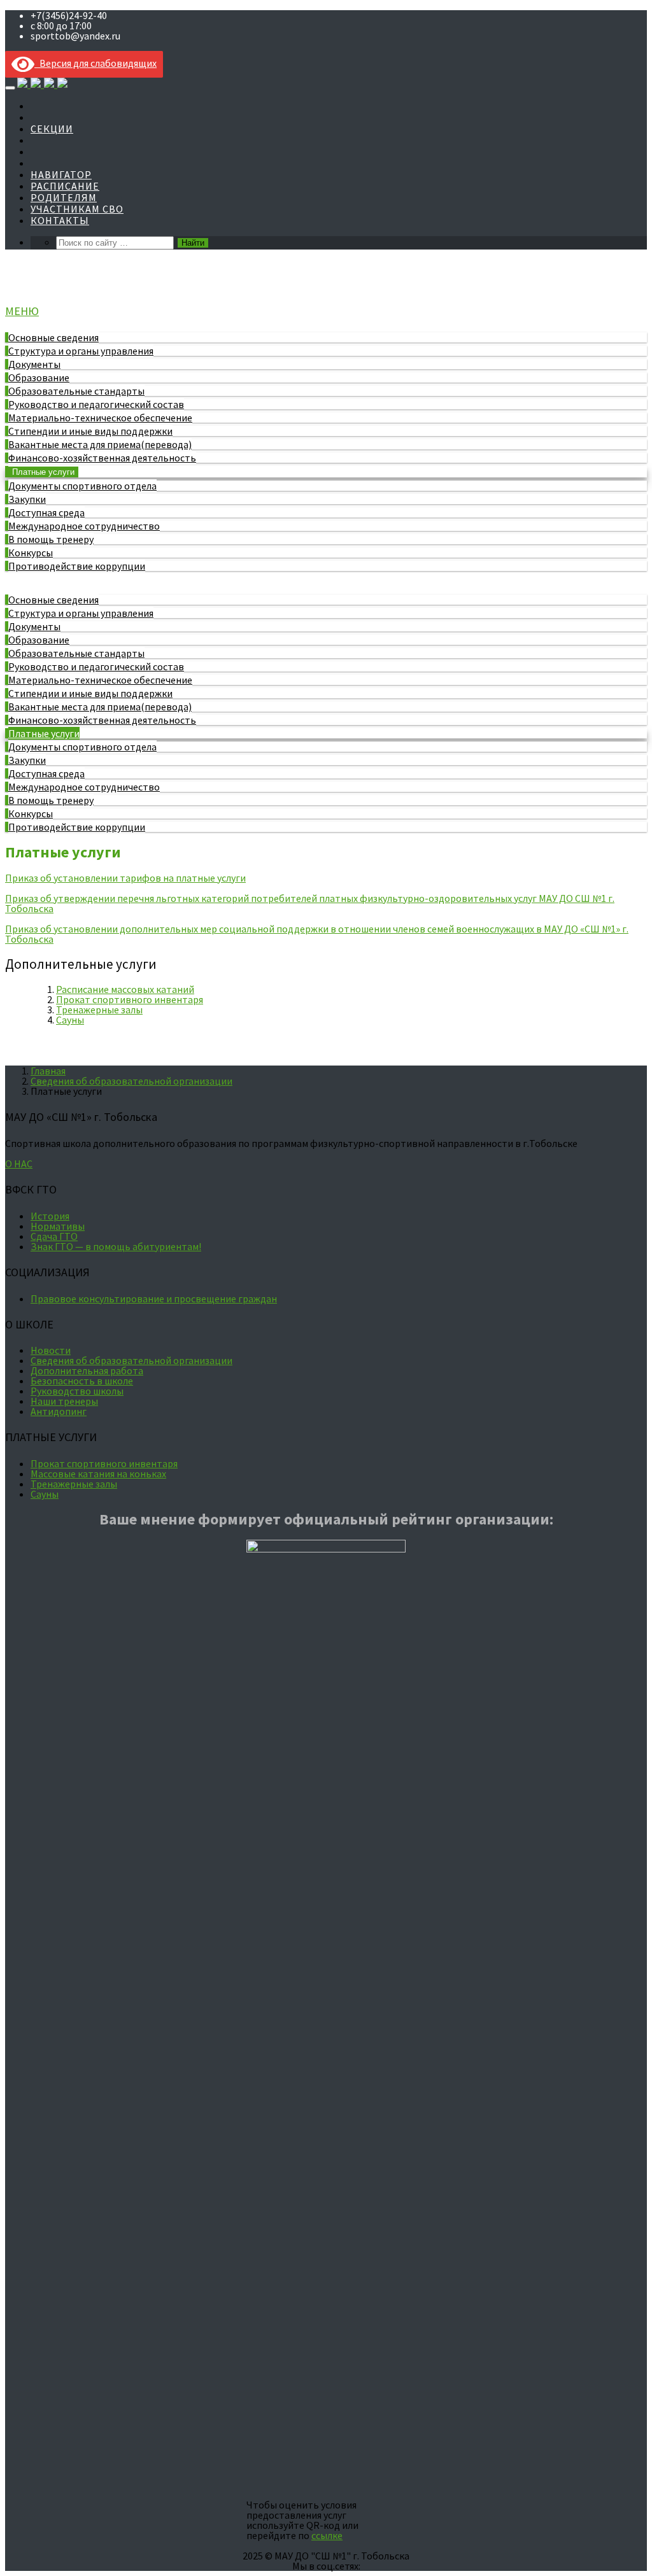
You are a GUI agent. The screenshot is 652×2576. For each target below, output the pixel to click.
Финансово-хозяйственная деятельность (102, 458)
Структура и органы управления (81, 351)
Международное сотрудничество (84, 526)
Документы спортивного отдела (82, 486)
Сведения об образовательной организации (131, 1081)
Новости (51, 1350)
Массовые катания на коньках (98, 1474)
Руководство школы (77, 1391)
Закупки (27, 499)
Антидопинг (59, 1411)
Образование (39, 377)
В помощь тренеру (51, 539)
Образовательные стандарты (76, 391)
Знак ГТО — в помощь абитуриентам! (116, 1246)
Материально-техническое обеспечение (100, 418)
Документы (34, 364)
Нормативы (58, 1226)
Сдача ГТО (54, 1236)
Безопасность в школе (82, 1381)
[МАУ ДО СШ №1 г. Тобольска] (42, 84)
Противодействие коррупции (77, 566)
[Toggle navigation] (10, 88)
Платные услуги (43, 472)
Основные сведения (53, 337)
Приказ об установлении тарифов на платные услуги (125, 878)
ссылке (327, 2535)
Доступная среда (46, 512)
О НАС (19, 1164)
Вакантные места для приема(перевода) (100, 444)
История (50, 1216)
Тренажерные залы (99, 1010)
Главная (48, 1071)
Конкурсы (31, 553)
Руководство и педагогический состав (96, 404)
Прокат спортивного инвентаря (130, 999)
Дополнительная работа (87, 1370)
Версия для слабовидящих (96, 63)
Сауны (70, 1020)
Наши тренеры (64, 1401)
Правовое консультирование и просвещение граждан (154, 1299)
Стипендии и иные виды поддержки (90, 431)
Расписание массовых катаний (125, 989)
